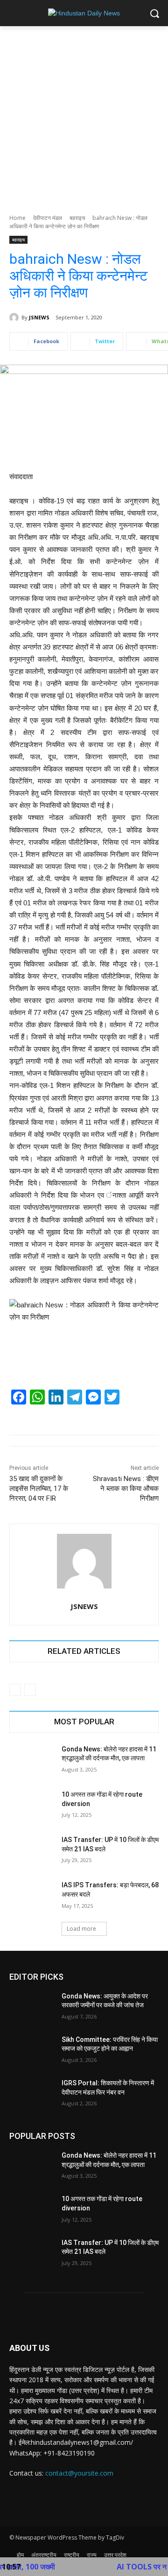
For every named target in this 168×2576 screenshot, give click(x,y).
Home (17, 218)
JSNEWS (39, 317)
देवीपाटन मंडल (48, 218)
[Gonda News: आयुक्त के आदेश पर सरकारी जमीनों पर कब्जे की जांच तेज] (32, 2008)
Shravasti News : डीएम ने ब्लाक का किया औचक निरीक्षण (126, 1489)
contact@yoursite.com (79, 2473)
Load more (81, 1929)
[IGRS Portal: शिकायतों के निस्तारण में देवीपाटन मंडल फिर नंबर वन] (32, 2094)
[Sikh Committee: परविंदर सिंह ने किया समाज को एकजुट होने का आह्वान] (32, 2051)
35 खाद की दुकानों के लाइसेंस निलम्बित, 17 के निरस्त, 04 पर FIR (39, 1489)
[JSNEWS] (15, 318)
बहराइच (77, 218)
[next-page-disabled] (30, 1690)
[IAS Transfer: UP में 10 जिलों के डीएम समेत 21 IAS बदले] (32, 1851)
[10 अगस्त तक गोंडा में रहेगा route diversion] (32, 1806)
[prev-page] (15, 1690)
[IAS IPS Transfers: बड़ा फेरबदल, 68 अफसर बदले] (32, 1896)
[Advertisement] (84, 115)
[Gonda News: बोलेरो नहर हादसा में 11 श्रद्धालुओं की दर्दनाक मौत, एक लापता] (32, 1761)
